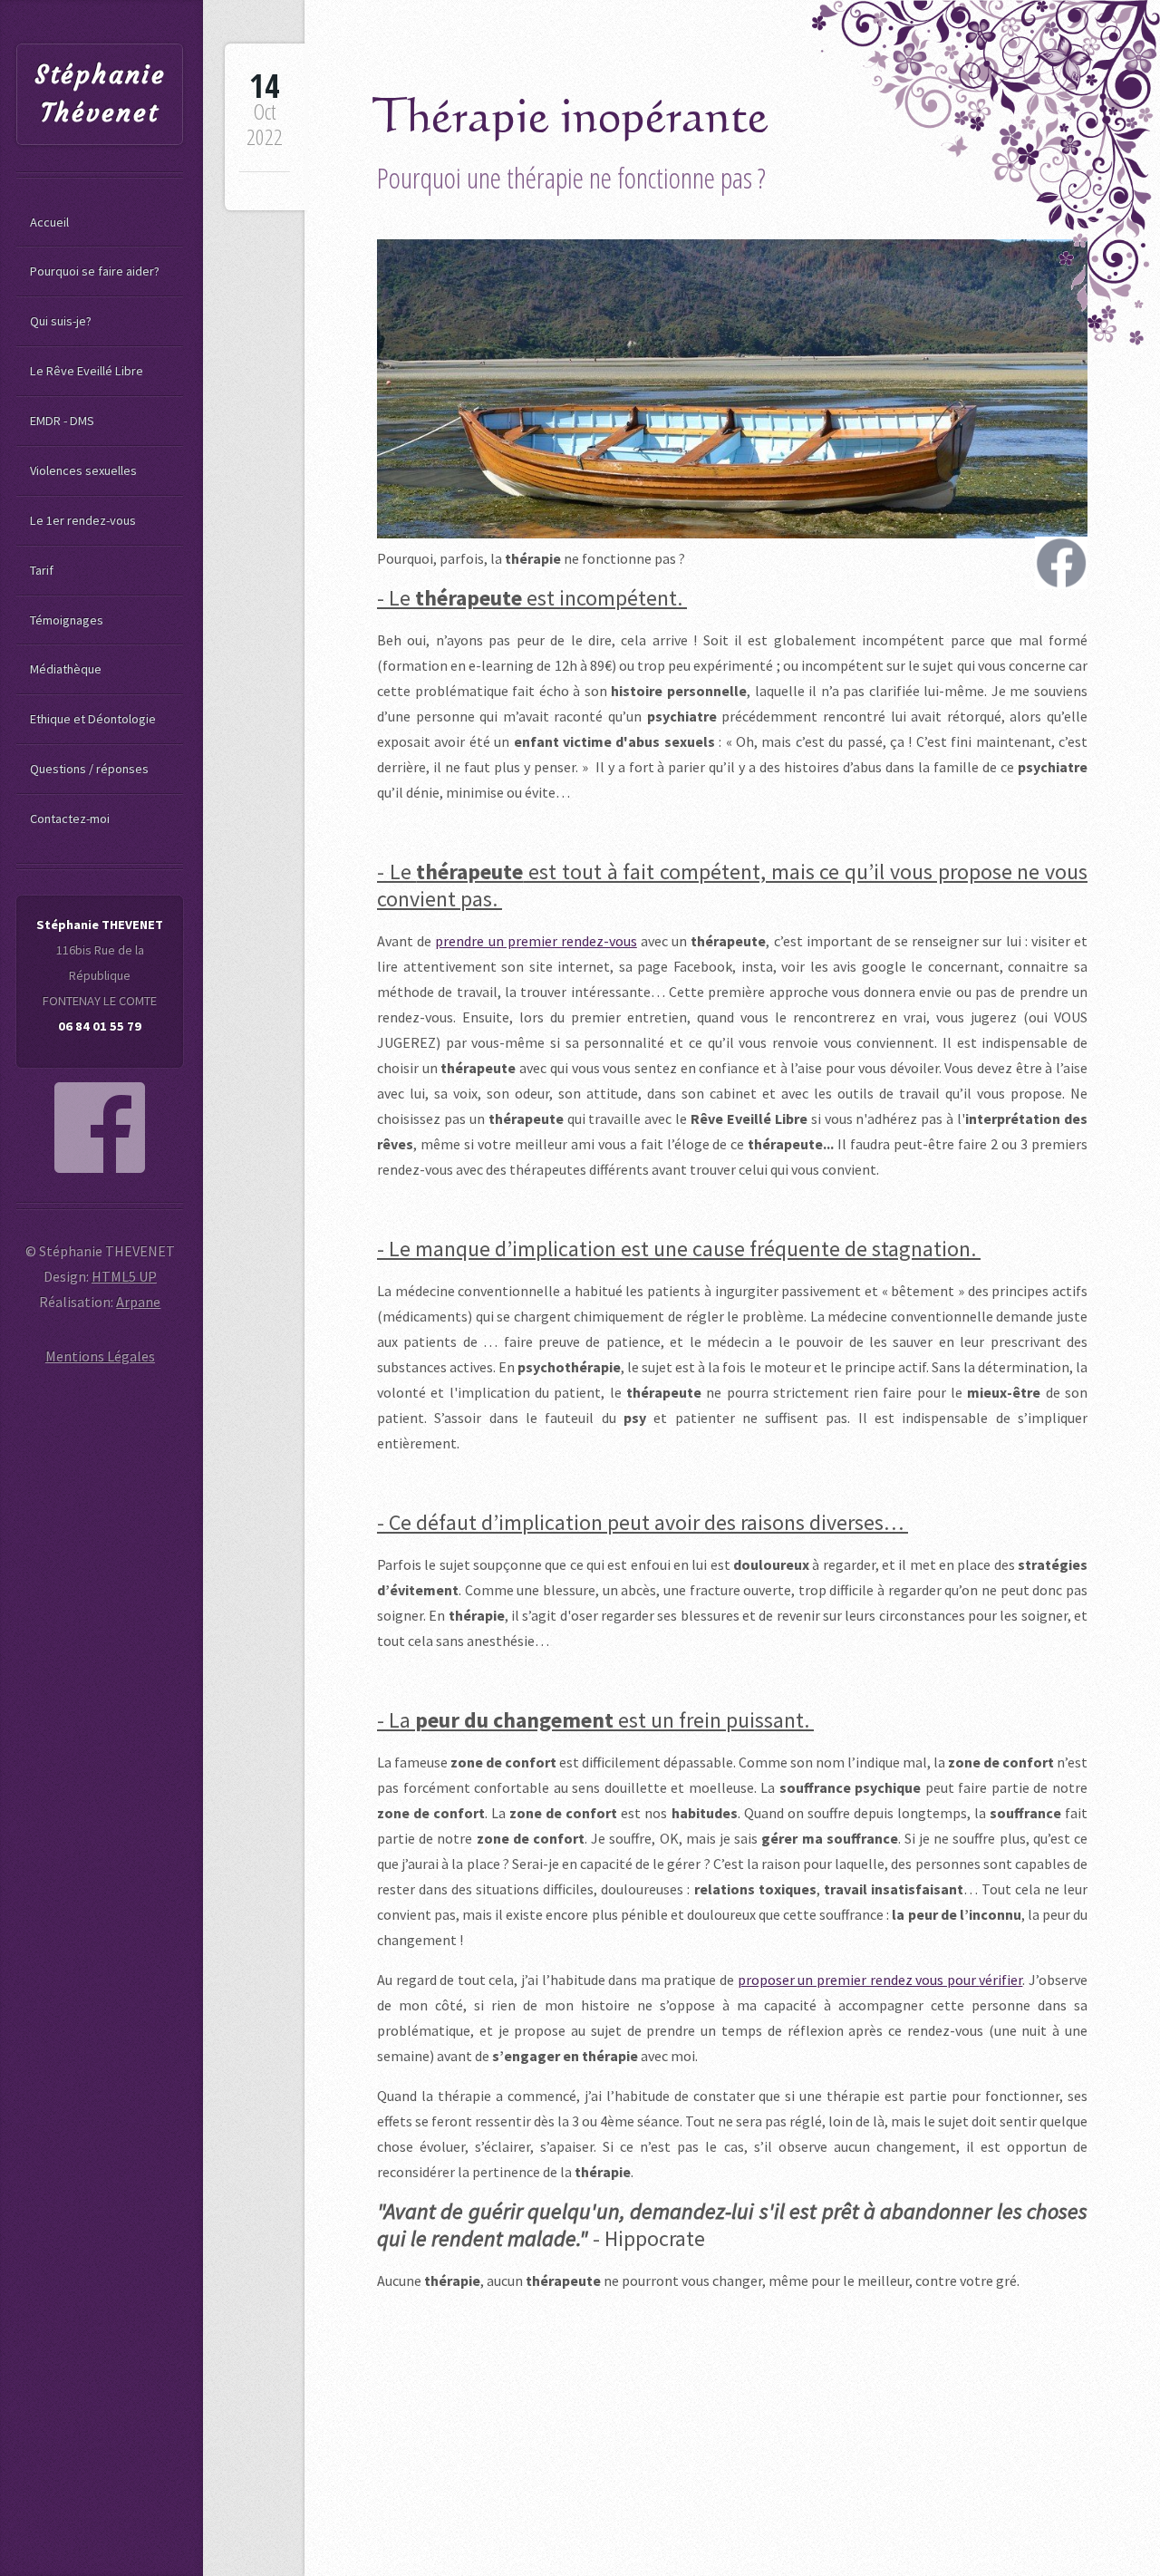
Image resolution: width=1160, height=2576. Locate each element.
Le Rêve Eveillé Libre (87, 371)
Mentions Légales (100, 1356)
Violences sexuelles (83, 470)
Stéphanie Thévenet (100, 94)
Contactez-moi (70, 818)
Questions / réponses (89, 769)
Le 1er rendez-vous (83, 520)
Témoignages (67, 620)
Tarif (42, 570)
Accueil (49, 222)
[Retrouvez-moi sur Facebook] (100, 1128)
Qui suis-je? (61, 321)
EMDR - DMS (62, 421)
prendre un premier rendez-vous (536, 941)
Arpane (138, 1302)
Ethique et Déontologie (93, 719)
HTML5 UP (124, 1276)
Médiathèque (66, 669)
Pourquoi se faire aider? (95, 271)
